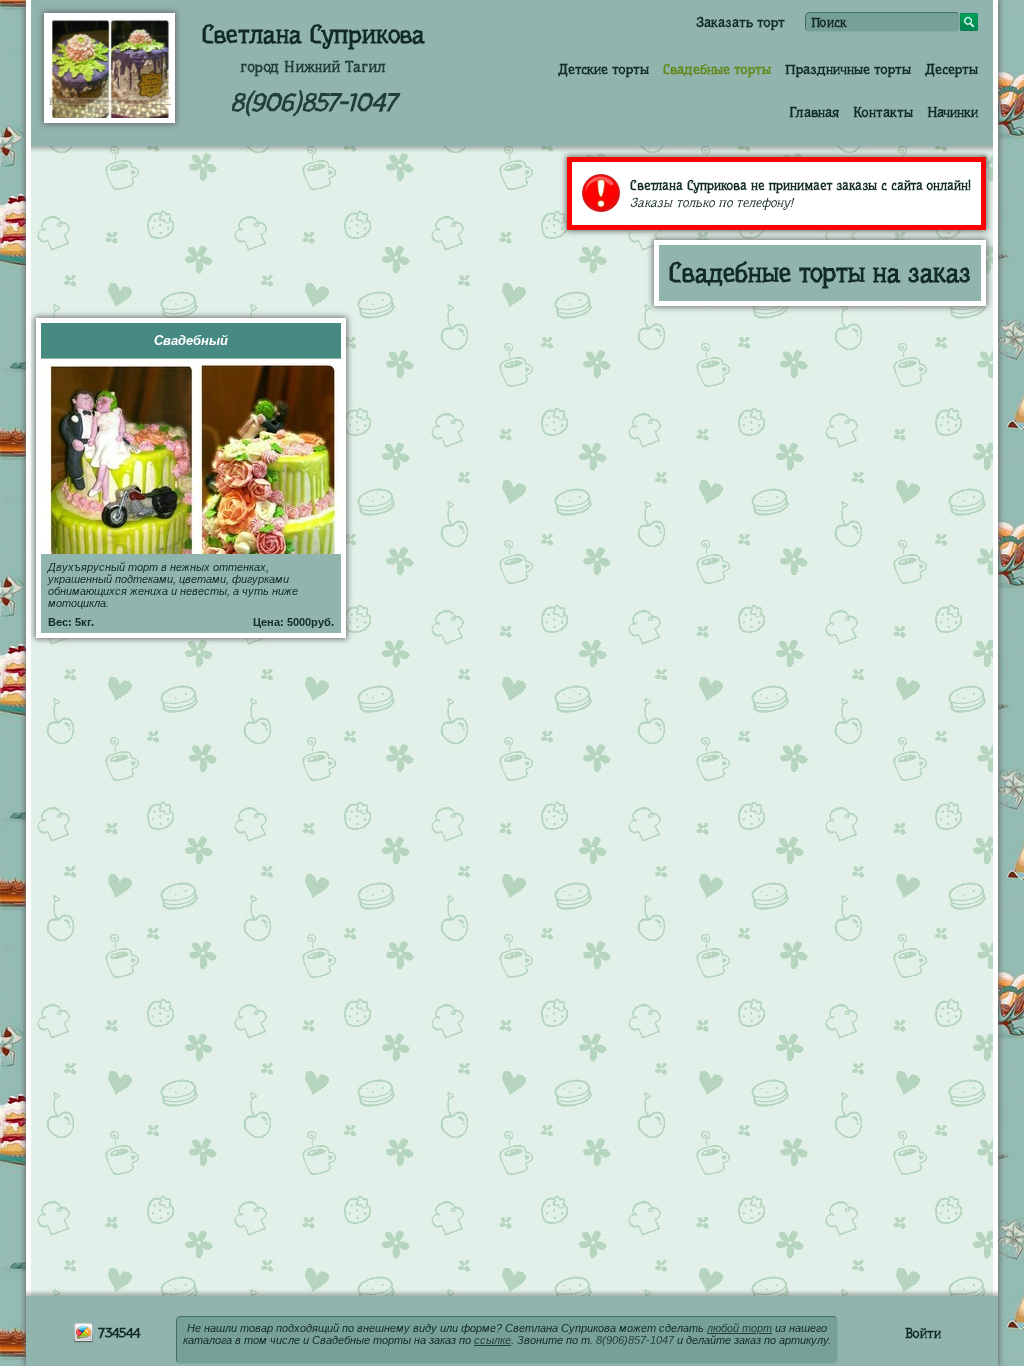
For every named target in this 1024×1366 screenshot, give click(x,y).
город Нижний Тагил (313, 67)
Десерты (951, 69)
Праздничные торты (848, 69)
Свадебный (191, 340)
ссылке (492, 1340)
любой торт (739, 1328)
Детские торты (603, 69)
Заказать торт (740, 22)
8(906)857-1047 (313, 102)
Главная (814, 112)
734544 (117, 1333)
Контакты (883, 112)
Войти (923, 1333)
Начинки (952, 112)
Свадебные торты (717, 69)
